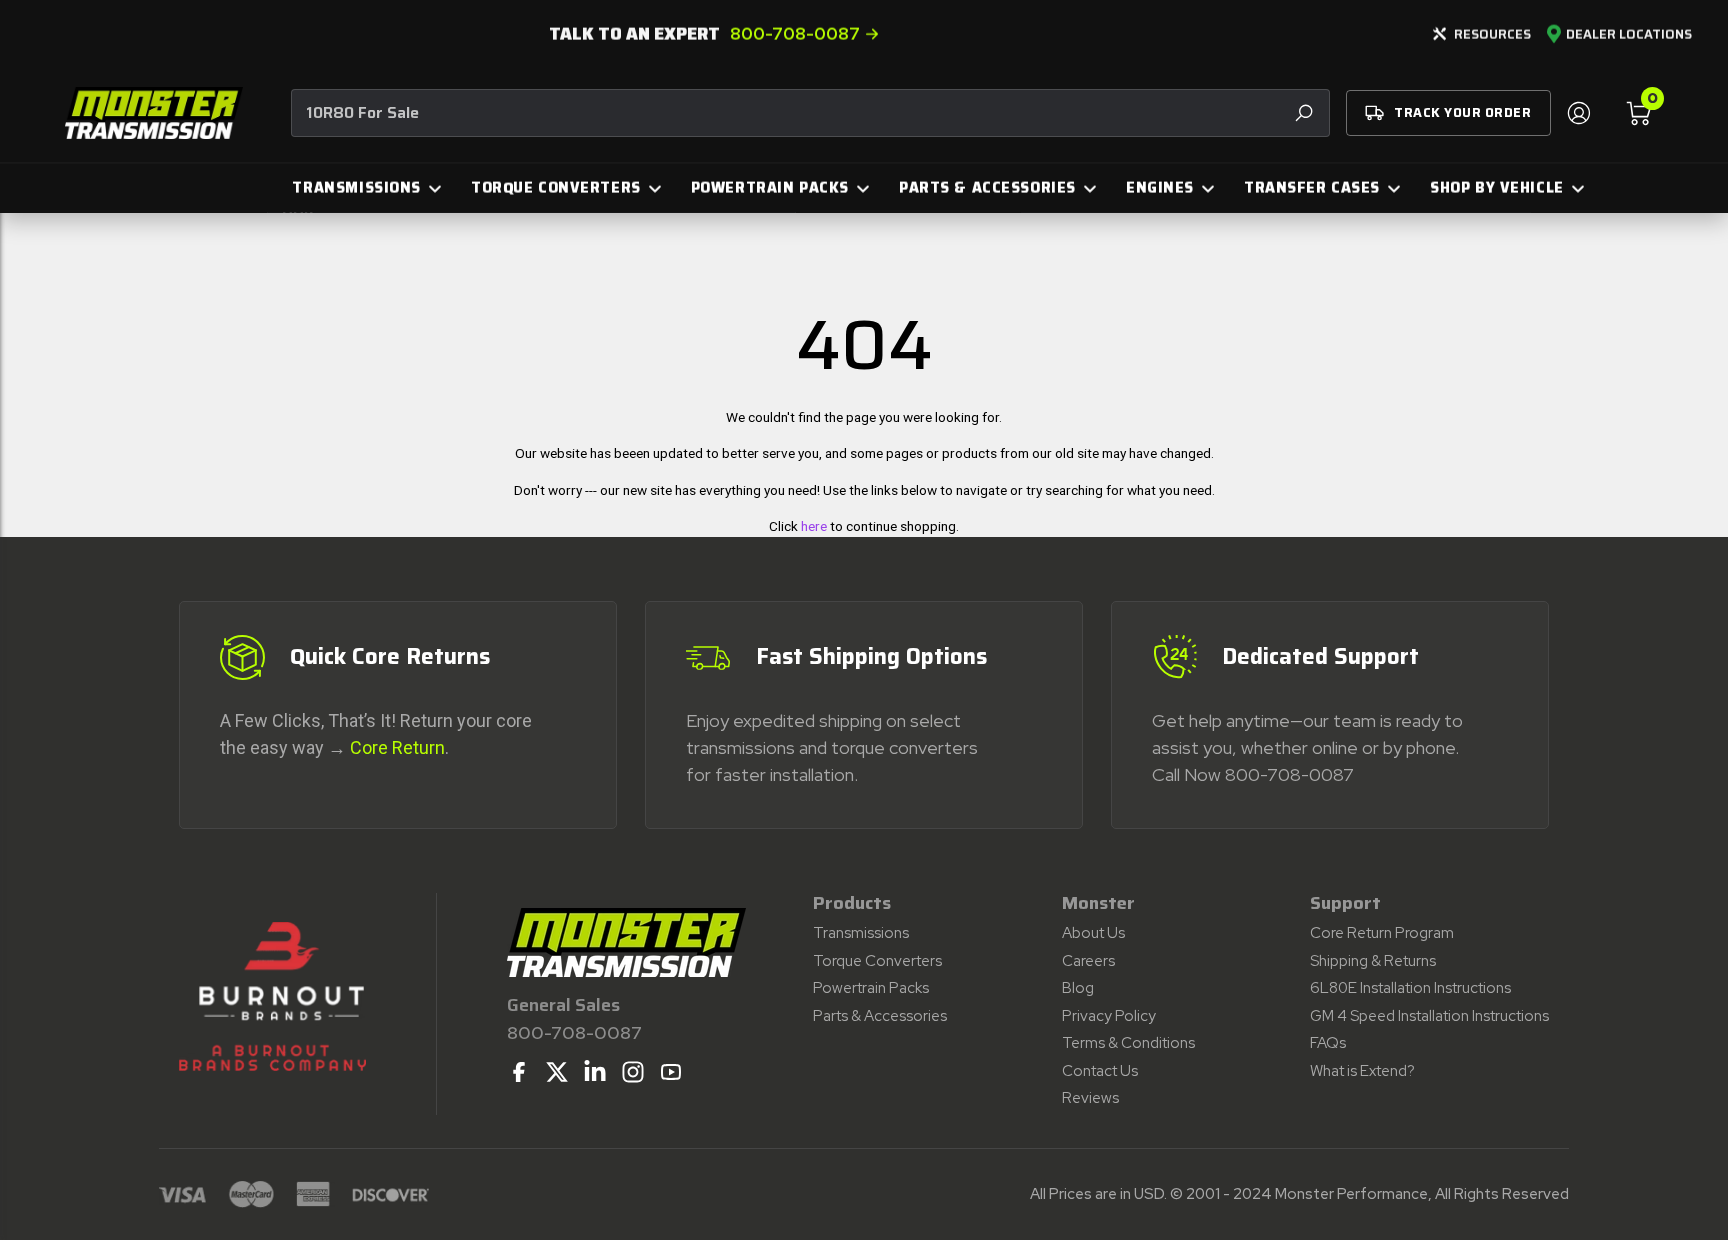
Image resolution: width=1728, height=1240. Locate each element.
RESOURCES (1492, 34)
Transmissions (861, 933)
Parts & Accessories (880, 1016)
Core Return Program (1382, 933)
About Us (1093, 933)
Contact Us (1100, 1071)
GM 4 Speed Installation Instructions (1429, 1016)
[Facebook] (519, 1072)
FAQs (1328, 1043)
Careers (1088, 961)
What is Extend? (1362, 1071)
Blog (1078, 988)
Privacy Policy (1109, 1016)
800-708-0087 (795, 34)
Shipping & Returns (1373, 961)
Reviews (1090, 1098)
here (814, 526)
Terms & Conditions (1128, 1043)
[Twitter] (557, 1072)
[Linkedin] (595, 1072)
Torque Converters (877, 961)
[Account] (1578, 113)
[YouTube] (671, 1072)
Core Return (397, 747)
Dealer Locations (1629, 35)
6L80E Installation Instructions (1410, 988)
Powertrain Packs (871, 988)
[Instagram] (633, 1072)
